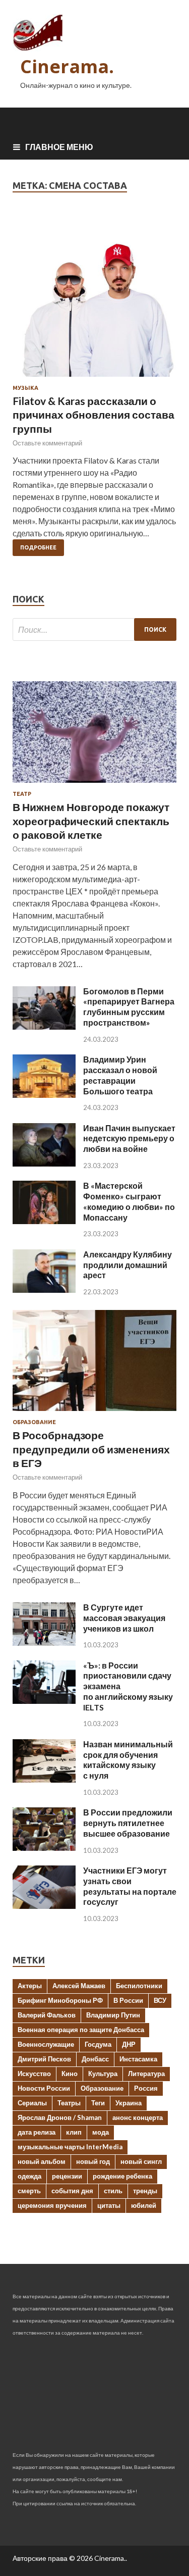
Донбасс (95, 2059)
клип (74, 2132)
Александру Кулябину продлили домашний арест (128, 1265)
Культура (103, 2074)
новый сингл (141, 2161)
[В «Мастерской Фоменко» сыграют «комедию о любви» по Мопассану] (44, 1221)
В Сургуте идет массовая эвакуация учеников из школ (124, 1618)
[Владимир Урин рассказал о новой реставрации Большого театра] (44, 1095)
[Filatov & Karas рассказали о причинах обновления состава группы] (94, 299)
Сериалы (32, 2103)
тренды (145, 2191)
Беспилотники (139, 1986)
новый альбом (42, 2161)
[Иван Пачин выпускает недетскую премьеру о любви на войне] (44, 1163)
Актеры (30, 1986)
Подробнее (38, 547)
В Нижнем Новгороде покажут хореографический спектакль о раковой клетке (91, 821)
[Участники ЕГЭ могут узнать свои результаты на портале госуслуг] (44, 1906)
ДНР (129, 2044)
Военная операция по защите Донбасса (81, 2030)
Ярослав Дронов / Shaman (60, 2117)
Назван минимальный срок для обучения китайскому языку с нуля (128, 1760)
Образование (34, 1422)
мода (101, 2132)
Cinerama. (67, 66)
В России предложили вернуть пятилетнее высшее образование (128, 1823)
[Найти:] (94, 629)
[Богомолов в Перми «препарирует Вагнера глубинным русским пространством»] (44, 1026)
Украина (129, 2103)
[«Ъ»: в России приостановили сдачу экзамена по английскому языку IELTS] (44, 1701)
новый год (93, 2161)
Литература (146, 2074)
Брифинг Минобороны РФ (60, 2000)
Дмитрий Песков (44, 2059)
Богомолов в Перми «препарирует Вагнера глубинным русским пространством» (129, 1007)
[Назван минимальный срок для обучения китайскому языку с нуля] (44, 1779)
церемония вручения (52, 2205)
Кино (70, 2074)
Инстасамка (138, 2059)
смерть (29, 2191)
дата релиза (37, 2132)
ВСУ (160, 2000)
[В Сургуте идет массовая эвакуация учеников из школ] (44, 1643)
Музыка (25, 388)
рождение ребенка (122, 2176)
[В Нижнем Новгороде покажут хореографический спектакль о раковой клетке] (94, 785)
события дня (72, 2191)
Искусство (34, 2074)
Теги (98, 2103)
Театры (69, 2103)
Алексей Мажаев (79, 1986)
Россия (146, 2088)
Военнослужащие (46, 2044)
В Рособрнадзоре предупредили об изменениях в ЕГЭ (91, 1449)
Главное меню (59, 147)
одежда (29, 2176)
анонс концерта (138, 2117)
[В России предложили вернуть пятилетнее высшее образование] (44, 1848)
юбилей (144, 2205)
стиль (113, 2191)
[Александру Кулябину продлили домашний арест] (44, 1290)
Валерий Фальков (47, 2015)
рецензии (67, 2176)
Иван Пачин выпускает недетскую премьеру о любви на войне (129, 1139)
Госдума (98, 2044)
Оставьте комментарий (47, 443)
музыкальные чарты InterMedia (70, 2147)
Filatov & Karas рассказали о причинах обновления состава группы (93, 415)
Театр (22, 794)
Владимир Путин (113, 2015)
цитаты (109, 2205)
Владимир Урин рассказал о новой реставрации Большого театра (120, 1075)
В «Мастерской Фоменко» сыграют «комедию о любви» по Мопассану (129, 1201)
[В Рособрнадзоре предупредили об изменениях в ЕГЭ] (94, 1413)
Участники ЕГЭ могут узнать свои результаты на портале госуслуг (130, 1886)
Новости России (44, 2088)
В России (128, 2000)
